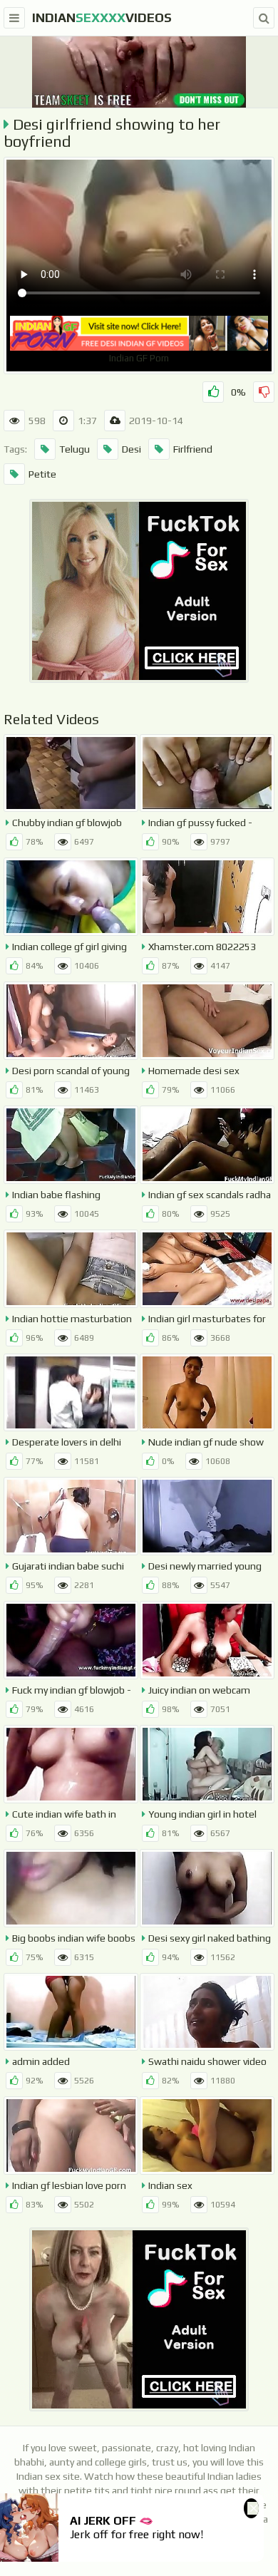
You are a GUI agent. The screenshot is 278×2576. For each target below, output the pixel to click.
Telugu (74, 449)
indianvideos (102, 17)
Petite (42, 474)
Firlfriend (193, 449)
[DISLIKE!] (264, 392)
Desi (132, 449)
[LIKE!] (213, 392)
